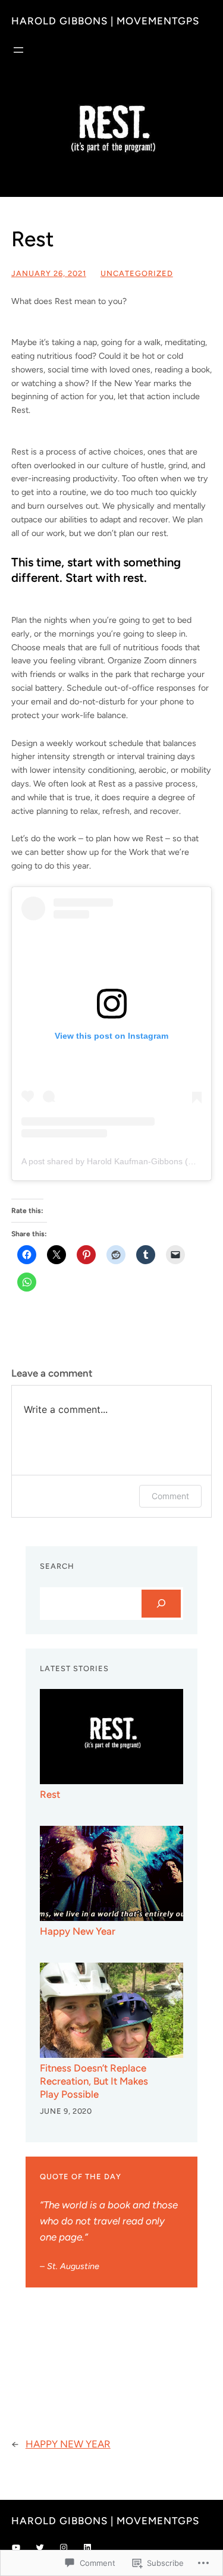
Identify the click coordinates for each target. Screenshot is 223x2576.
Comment (170, 1496)
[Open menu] (18, 50)
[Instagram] (64, 2547)
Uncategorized (137, 273)
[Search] (161, 1604)
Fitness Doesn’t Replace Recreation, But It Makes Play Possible (94, 2081)
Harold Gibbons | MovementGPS (105, 21)
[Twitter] (40, 2547)
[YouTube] (16, 2547)
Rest (50, 1794)
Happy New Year (78, 1931)
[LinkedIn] (87, 2547)
